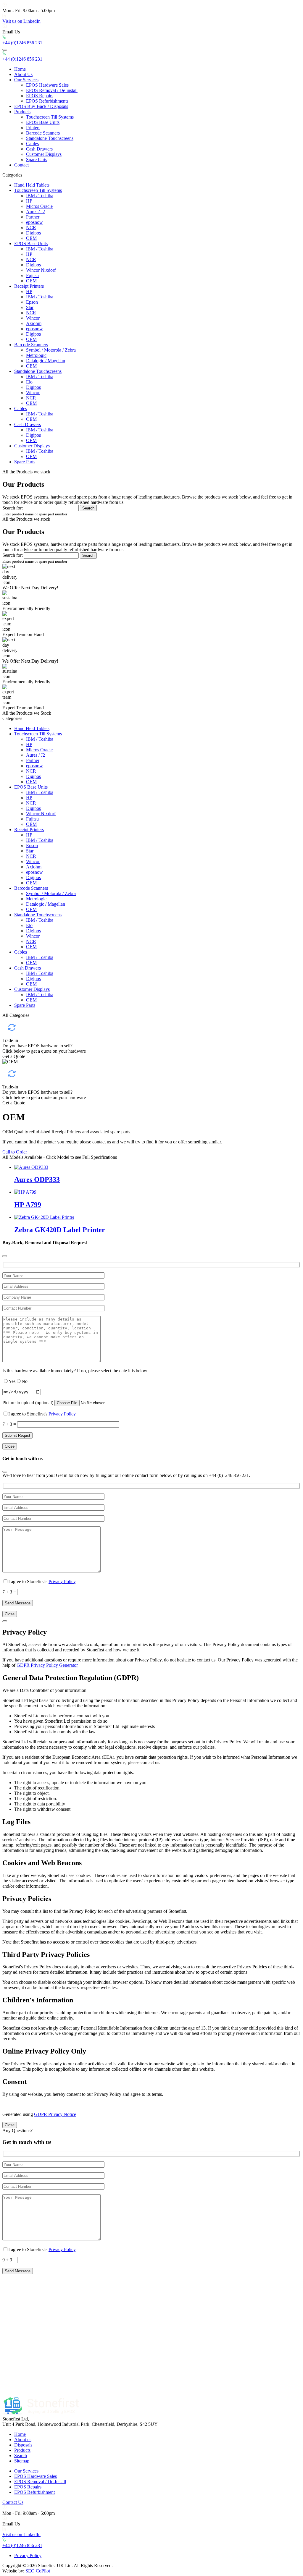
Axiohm (34, 323)
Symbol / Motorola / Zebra (51, 350)
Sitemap (22, 2461)
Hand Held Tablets (32, 185)
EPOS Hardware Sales (47, 85)
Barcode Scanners (43, 133)
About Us (23, 74)
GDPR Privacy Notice (55, 2114)
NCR (31, 228)
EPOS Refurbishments (47, 101)
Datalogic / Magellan (46, 361)
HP (29, 201)
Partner (33, 217)
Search (21, 2456)
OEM (31, 238)
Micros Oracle (39, 206)
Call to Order (15, 1152)
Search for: (13, 508)
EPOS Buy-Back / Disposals (41, 106)
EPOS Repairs (40, 96)
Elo (29, 382)
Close (10, 1446)
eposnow (34, 222)
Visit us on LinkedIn (21, 21)
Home (20, 69)
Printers (33, 128)
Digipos (33, 233)
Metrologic (36, 355)
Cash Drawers (39, 149)
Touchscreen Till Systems (50, 117)
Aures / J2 (36, 212)
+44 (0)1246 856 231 (22, 43)
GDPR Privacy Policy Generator (47, 1665)
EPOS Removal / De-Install (40, 2482)
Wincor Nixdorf (41, 270)
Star (30, 307)
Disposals (23, 2445)
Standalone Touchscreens (50, 138)
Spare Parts (37, 160)
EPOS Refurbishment (34, 2492)
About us (23, 2440)
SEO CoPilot (38, 2571)
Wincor (33, 318)
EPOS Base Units (43, 122)
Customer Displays (44, 154)
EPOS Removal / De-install (52, 90)
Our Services (26, 80)
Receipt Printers (29, 286)
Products (22, 112)
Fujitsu (32, 275)
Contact (21, 165)
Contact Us (13, 2502)
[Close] (5, 1256)
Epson (32, 302)
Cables (32, 144)
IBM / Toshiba (40, 196)
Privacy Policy (62, 1414)
